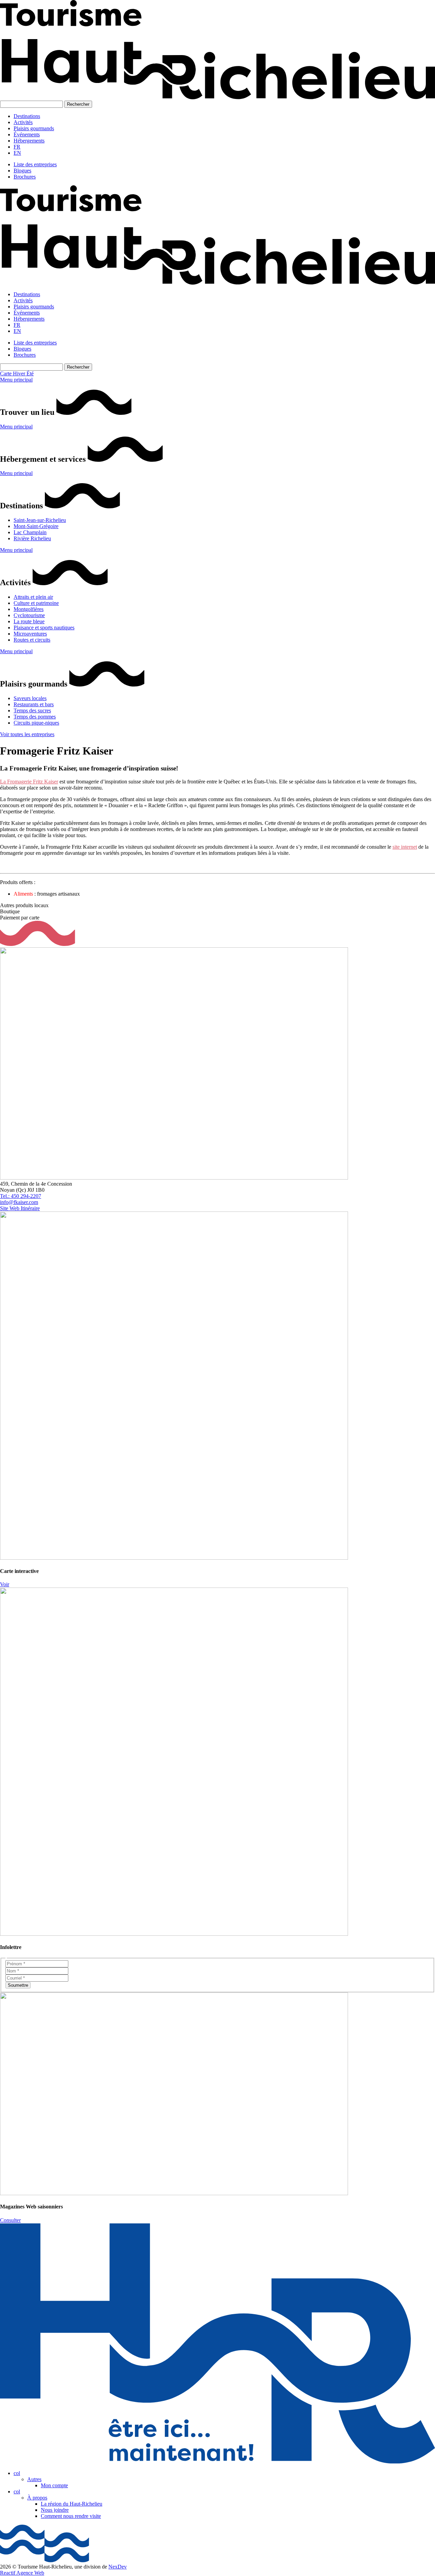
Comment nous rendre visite (71, 2516)
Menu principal (16, 380)
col (17, 2473)
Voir (5, 1584)
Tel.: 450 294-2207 (21, 1196)
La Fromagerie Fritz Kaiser (29, 782)
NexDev (118, 2567)
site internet (405, 847)
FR (17, 147)
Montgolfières (29, 609)
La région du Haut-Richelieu (72, 2504)
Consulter (10, 2220)
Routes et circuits (32, 640)
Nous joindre (55, 2510)
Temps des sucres (32, 710)
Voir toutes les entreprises (27, 734)
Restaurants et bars (34, 704)
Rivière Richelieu (32, 538)
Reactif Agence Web (22, 2573)
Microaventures (30, 634)
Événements (27, 134)
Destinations (27, 116)
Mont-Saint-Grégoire (36, 526)
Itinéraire (30, 1208)
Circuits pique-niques (36, 723)
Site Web (10, 1208)
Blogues (22, 171)
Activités (23, 122)
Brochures (25, 177)
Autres (34, 2479)
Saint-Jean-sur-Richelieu (40, 520)
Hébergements (29, 141)
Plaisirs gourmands (34, 128)
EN (17, 153)
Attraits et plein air (33, 597)
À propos (37, 2498)
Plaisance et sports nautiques (44, 628)
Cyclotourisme (29, 615)
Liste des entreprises (35, 164)
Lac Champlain (30, 532)
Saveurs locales (30, 698)
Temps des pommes (35, 717)
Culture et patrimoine (36, 603)
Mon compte (54, 2485)
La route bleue (29, 621)
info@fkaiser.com (19, 1202)
